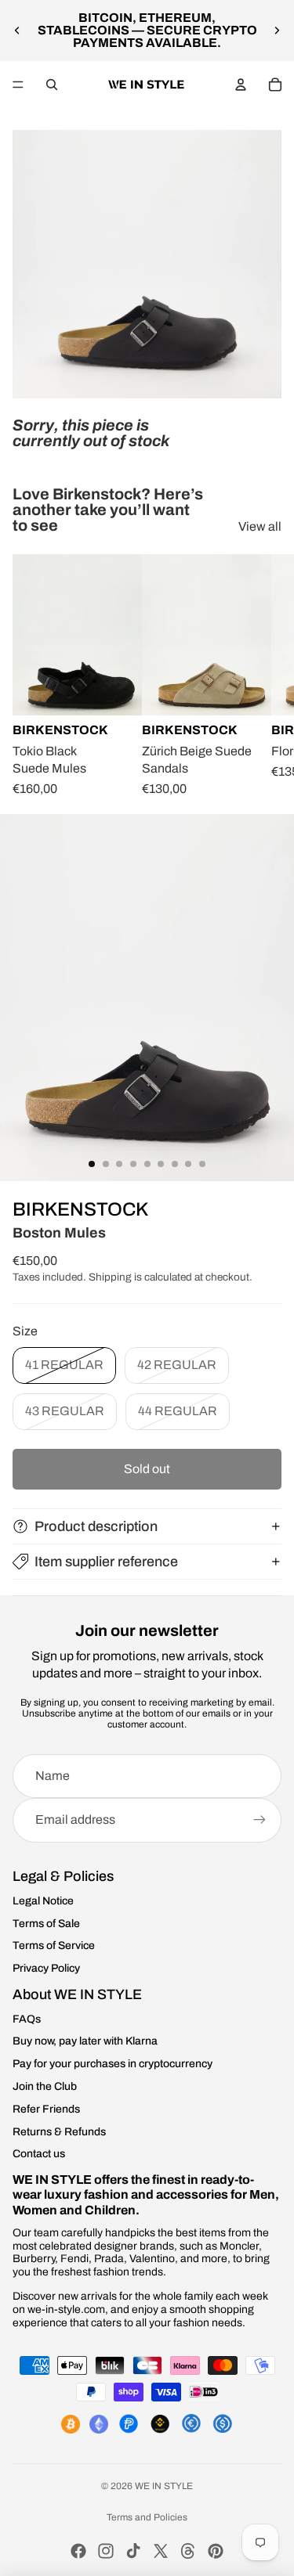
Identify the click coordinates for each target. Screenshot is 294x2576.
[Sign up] (260, 1820)
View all (260, 526)
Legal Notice (43, 1901)
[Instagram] (106, 2551)
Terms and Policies (147, 2517)
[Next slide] (277, 31)
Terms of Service (54, 1946)
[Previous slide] (17, 31)
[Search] (52, 85)
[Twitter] (161, 2551)
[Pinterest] (216, 2551)
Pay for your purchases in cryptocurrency (113, 2064)
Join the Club (45, 2086)
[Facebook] (78, 2551)
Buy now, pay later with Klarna (85, 2041)
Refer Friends (46, 2109)
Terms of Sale (46, 1924)
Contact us (39, 2154)
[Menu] (18, 85)
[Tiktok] (133, 2551)
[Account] (241, 85)
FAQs (27, 2019)
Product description (96, 1526)
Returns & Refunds (59, 2132)
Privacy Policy (46, 1968)
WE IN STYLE (164, 2486)
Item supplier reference (106, 1562)
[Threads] (188, 2551)
